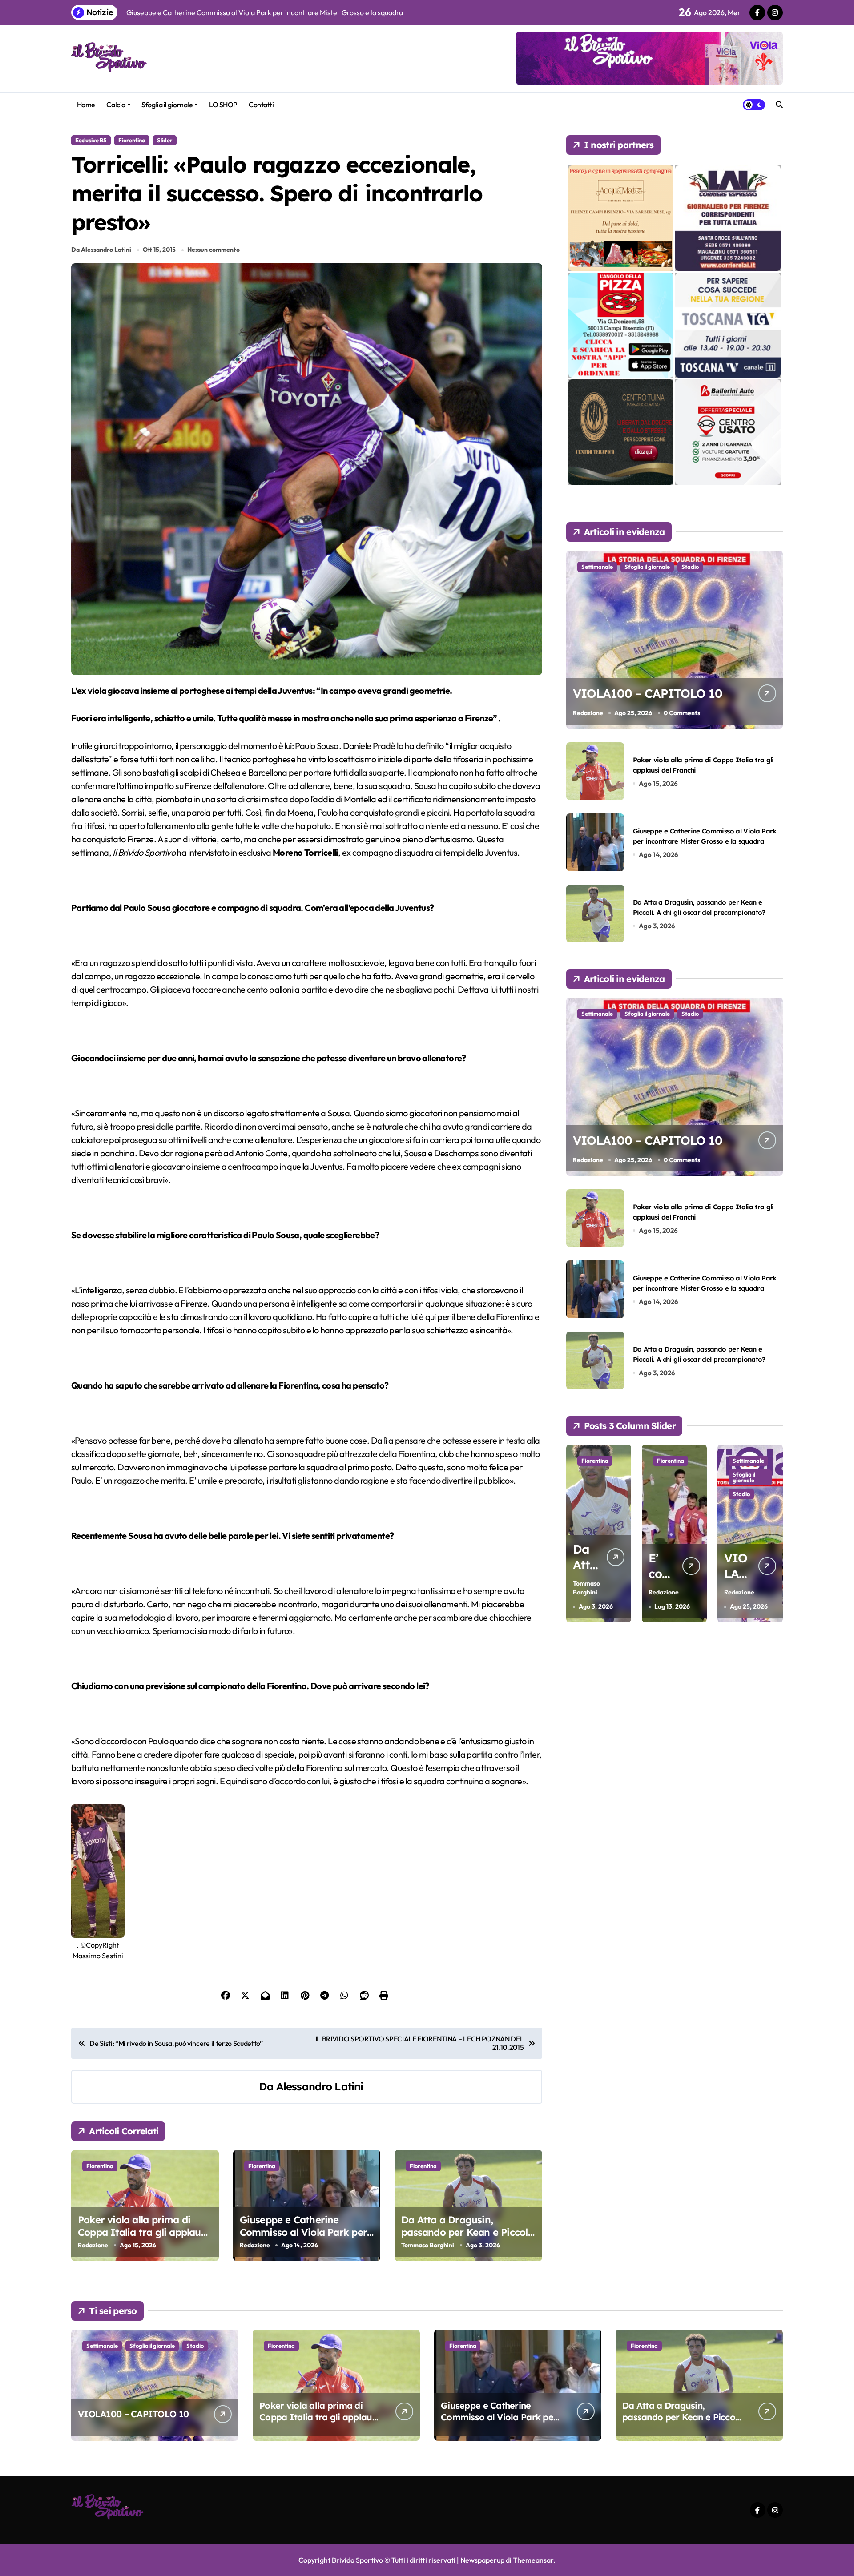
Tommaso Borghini (428, 2245)
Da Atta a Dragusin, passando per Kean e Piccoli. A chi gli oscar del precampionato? (467, 2239)
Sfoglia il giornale (167, 105)
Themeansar (533, 2560)
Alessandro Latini (320, 2086)
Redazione (93, 2245)
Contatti (261, 105)
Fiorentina (132, 140)
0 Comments (682, 713)
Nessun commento (213, 250)
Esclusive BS (91, 140)
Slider (165, 140)
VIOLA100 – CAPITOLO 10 (648, 693)
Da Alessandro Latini (101, 250)
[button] (774, 1533)
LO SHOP (223, 105)
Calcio (116, 105)
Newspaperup (482, 2560)
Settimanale (597, 567)
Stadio (690, 567)
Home (86, 105)
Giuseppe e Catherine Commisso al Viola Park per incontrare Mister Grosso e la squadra (307, 2239)
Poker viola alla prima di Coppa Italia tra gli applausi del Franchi (143, 2232)
